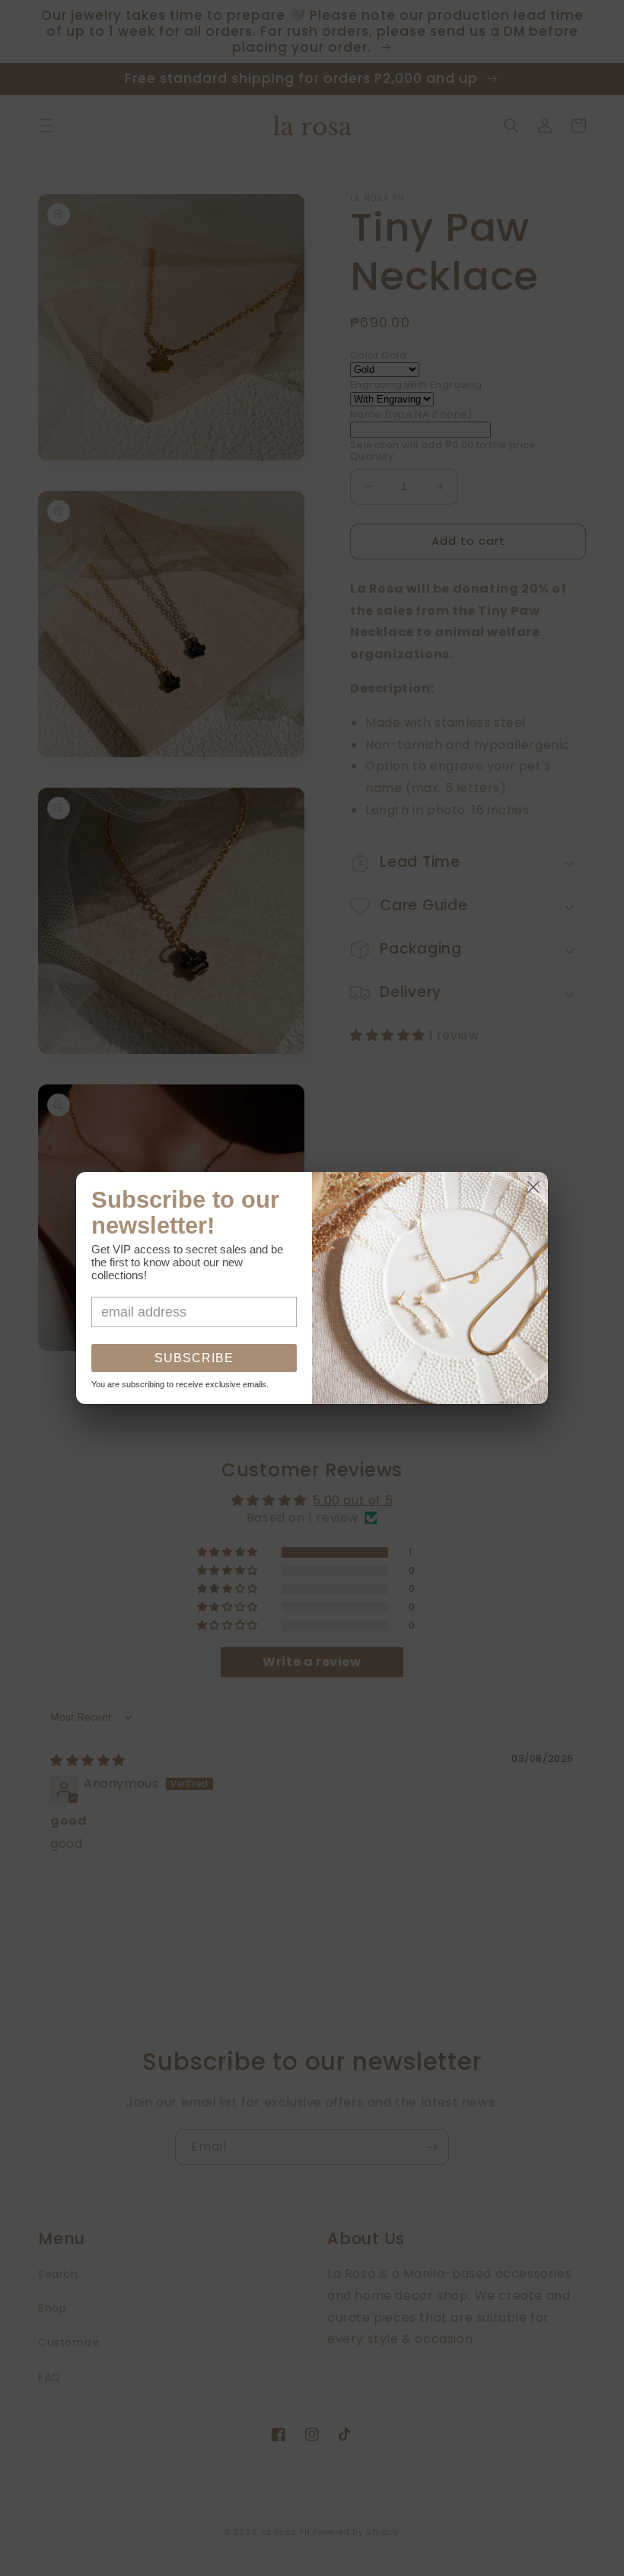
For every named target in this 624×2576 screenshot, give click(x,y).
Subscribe (194, 1358)
